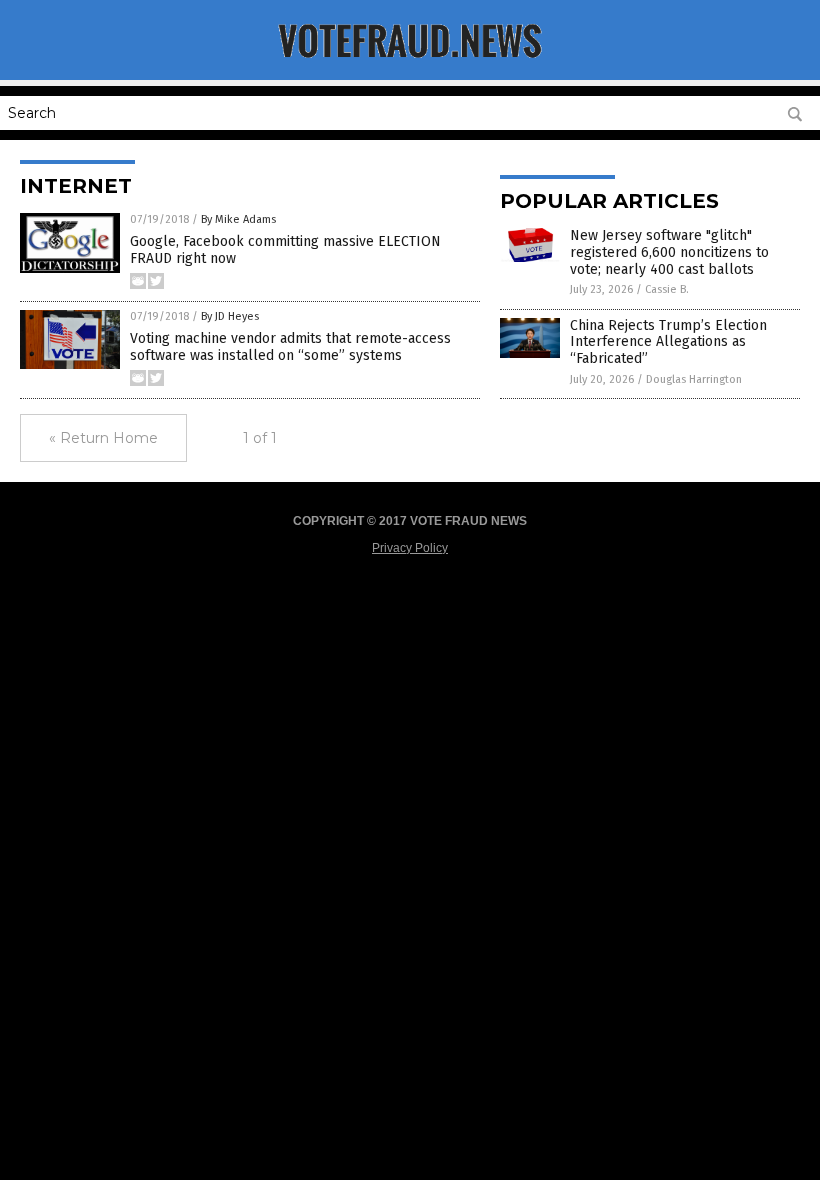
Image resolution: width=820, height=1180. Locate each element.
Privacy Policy (410, 548)
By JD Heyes (230, 316)
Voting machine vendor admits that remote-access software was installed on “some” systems (290, 347)
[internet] (409, 66)
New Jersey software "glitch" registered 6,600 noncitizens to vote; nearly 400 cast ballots (669, 252)
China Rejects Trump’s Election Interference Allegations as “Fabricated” (668, 342)
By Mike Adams (238, 219)
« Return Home (103, 438)
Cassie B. (667, 289)
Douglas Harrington (694, 379)
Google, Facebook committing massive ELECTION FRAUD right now (285, 250)
